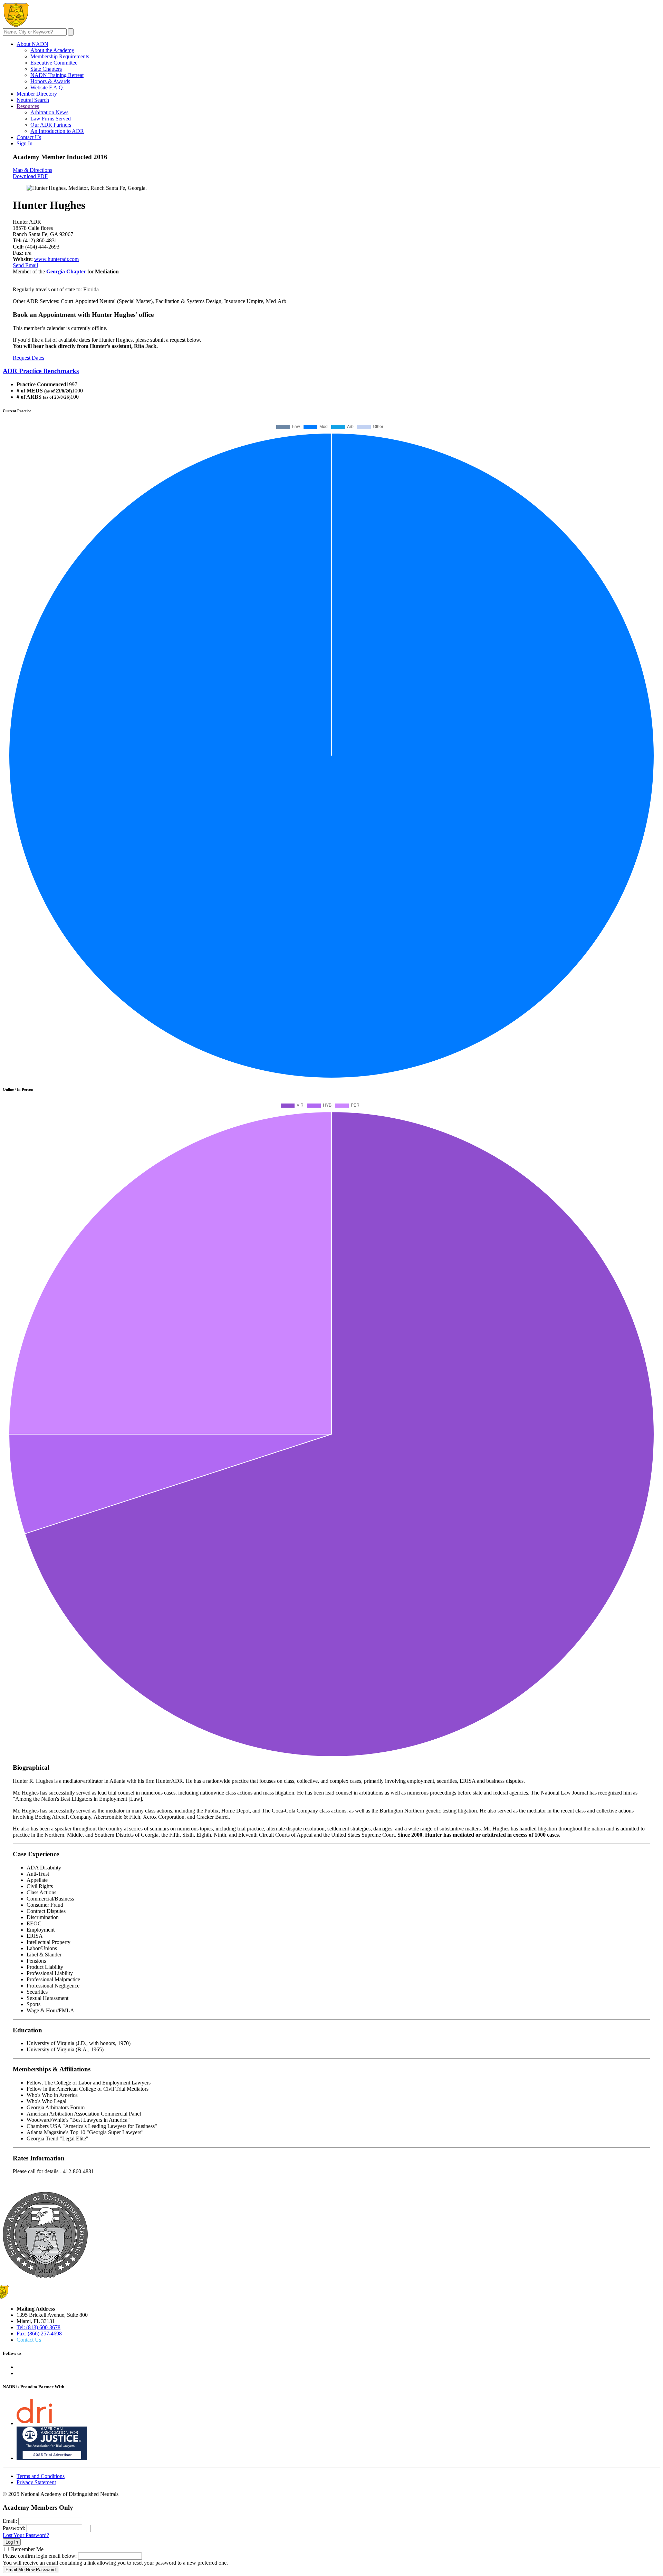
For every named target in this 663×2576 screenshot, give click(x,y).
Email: (10, 2521)
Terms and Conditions (41, 2476)
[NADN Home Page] (45, 2276)
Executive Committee (54, 63)
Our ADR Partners (51, 125)
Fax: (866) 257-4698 (39, 2334)
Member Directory (37, 94)
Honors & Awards (50, 81)
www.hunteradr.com (56, 259)
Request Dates (28, 358)
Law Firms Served (51, 119)
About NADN (32, 44)
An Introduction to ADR (57, 131)
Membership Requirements (60, 56)
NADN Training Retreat (57, 75)
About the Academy (52, 50)
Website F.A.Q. (47, 88)
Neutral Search (33, 100)
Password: (14, 2528)
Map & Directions (32, 170)
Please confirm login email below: (40, 2556)
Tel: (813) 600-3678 (39, 2327)
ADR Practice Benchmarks (41, 371)
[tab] (331, 371)
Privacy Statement (36, 2482)
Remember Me (27, 2549)
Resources (28, 106)
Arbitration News (49, 112)
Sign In (25, 143)
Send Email (25, 265)
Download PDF (30, 176)
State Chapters (46, 69)
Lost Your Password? (26, 2535)
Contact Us (29, 137)
